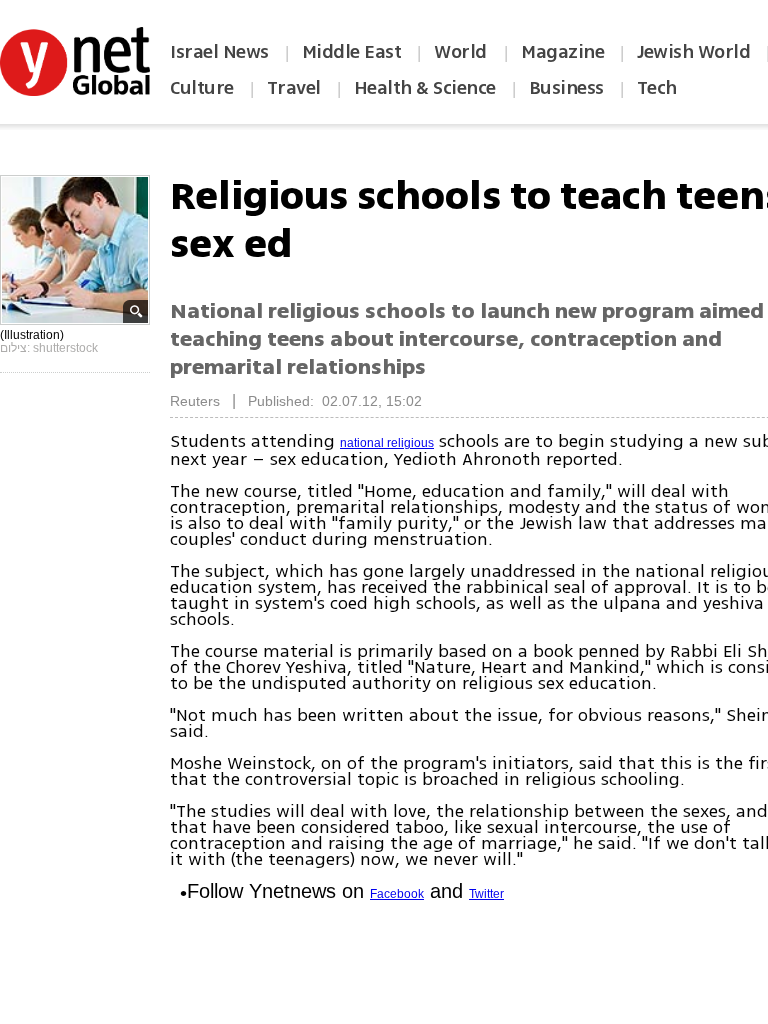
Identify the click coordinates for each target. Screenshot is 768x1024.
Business (566, 88)
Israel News (219, 52)
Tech (657, 88)
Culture (202, 88)
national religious (387, 443)
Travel (294, 88)
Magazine (562, 52)
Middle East (352, 52)
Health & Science (425, 88)
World (462, 52)
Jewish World (693, 52)
